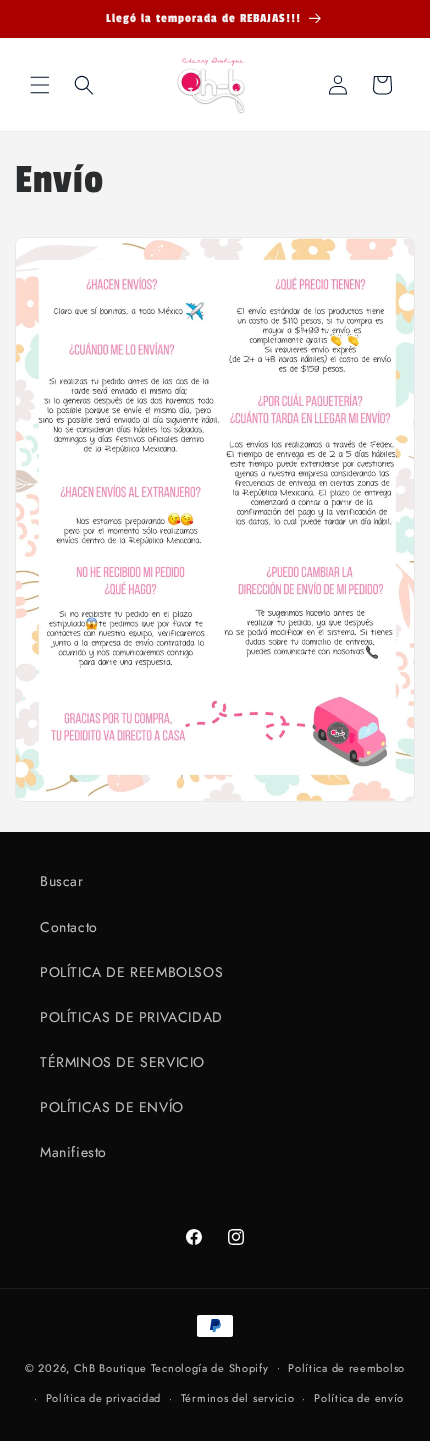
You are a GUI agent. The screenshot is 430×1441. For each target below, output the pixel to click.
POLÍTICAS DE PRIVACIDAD (131, 1017)
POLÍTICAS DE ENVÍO (112, 1107)
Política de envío (359, 1398)
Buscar (62, 881)
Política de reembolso (346, 1368)
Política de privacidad (103, 1398)
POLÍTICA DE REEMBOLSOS (131, 972)
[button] (40, 85)
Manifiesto (73, 1152)
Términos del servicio (238, 1398)
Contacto (69, 927)
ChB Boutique (110, 1367)
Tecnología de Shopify (210, 1367)
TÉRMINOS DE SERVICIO (122, 1062)
